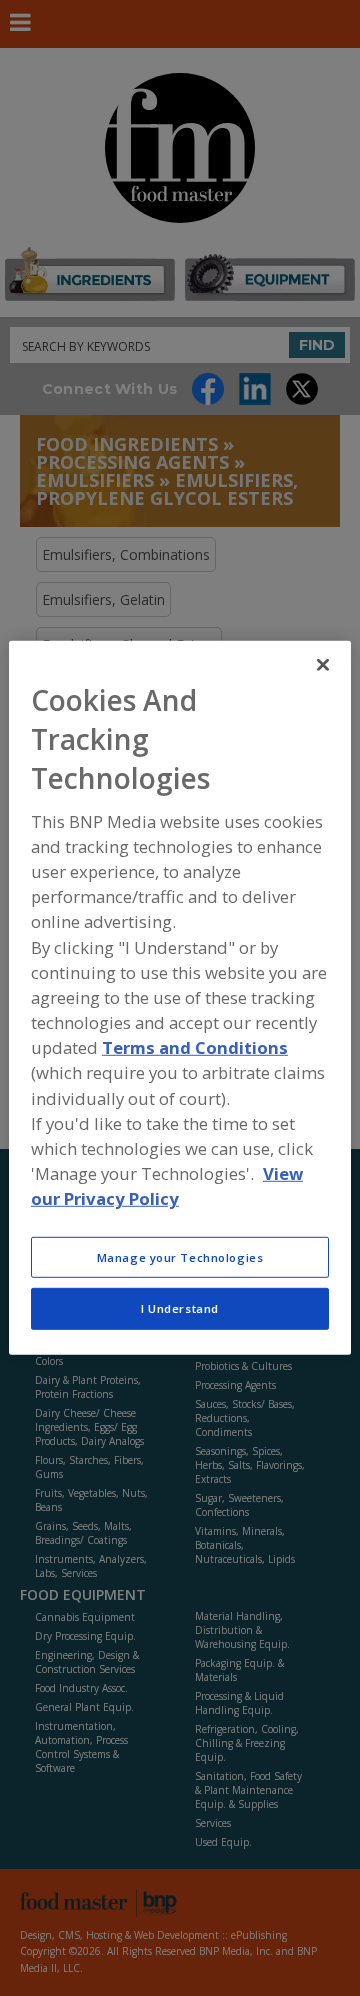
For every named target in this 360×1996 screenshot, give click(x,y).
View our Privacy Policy (167, 1186)
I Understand (180, 1308)
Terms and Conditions (195, 1047)
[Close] (323, 665)
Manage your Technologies (180, 1256)
